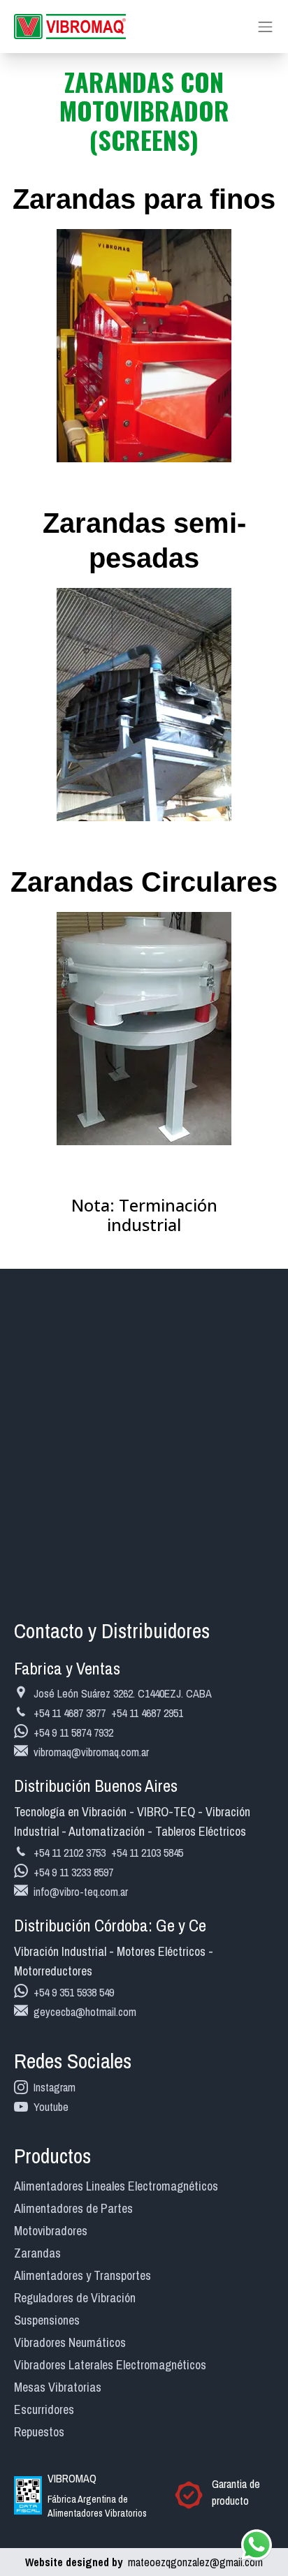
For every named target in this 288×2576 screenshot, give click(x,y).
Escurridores (44, 2409)
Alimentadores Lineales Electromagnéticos (116, 2186)
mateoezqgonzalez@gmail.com (144, 2562)
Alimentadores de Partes (73, 2208)
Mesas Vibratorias (58, 2387)
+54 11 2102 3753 (70, 1853)
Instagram (55, 2087)
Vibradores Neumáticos (70, 2342)
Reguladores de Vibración (75, 2298)
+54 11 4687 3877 (70, 1713)
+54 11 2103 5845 (147, 1853)
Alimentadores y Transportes (82, 2275)
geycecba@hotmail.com (85, 2012)
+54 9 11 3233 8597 (73, 1872)
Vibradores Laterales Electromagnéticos (110, 2365)
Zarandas (37, 2253)
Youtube (51, 2107)
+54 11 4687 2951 (147, 1713)
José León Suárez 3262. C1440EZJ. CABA (123, 1693)
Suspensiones (47, 2320)
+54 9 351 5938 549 (74, 1992)
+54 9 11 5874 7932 (73, 1732)
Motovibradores (51, 2231)
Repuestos (39, 2432)
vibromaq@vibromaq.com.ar (91, 1752)
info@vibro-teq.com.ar (81, 1892)
